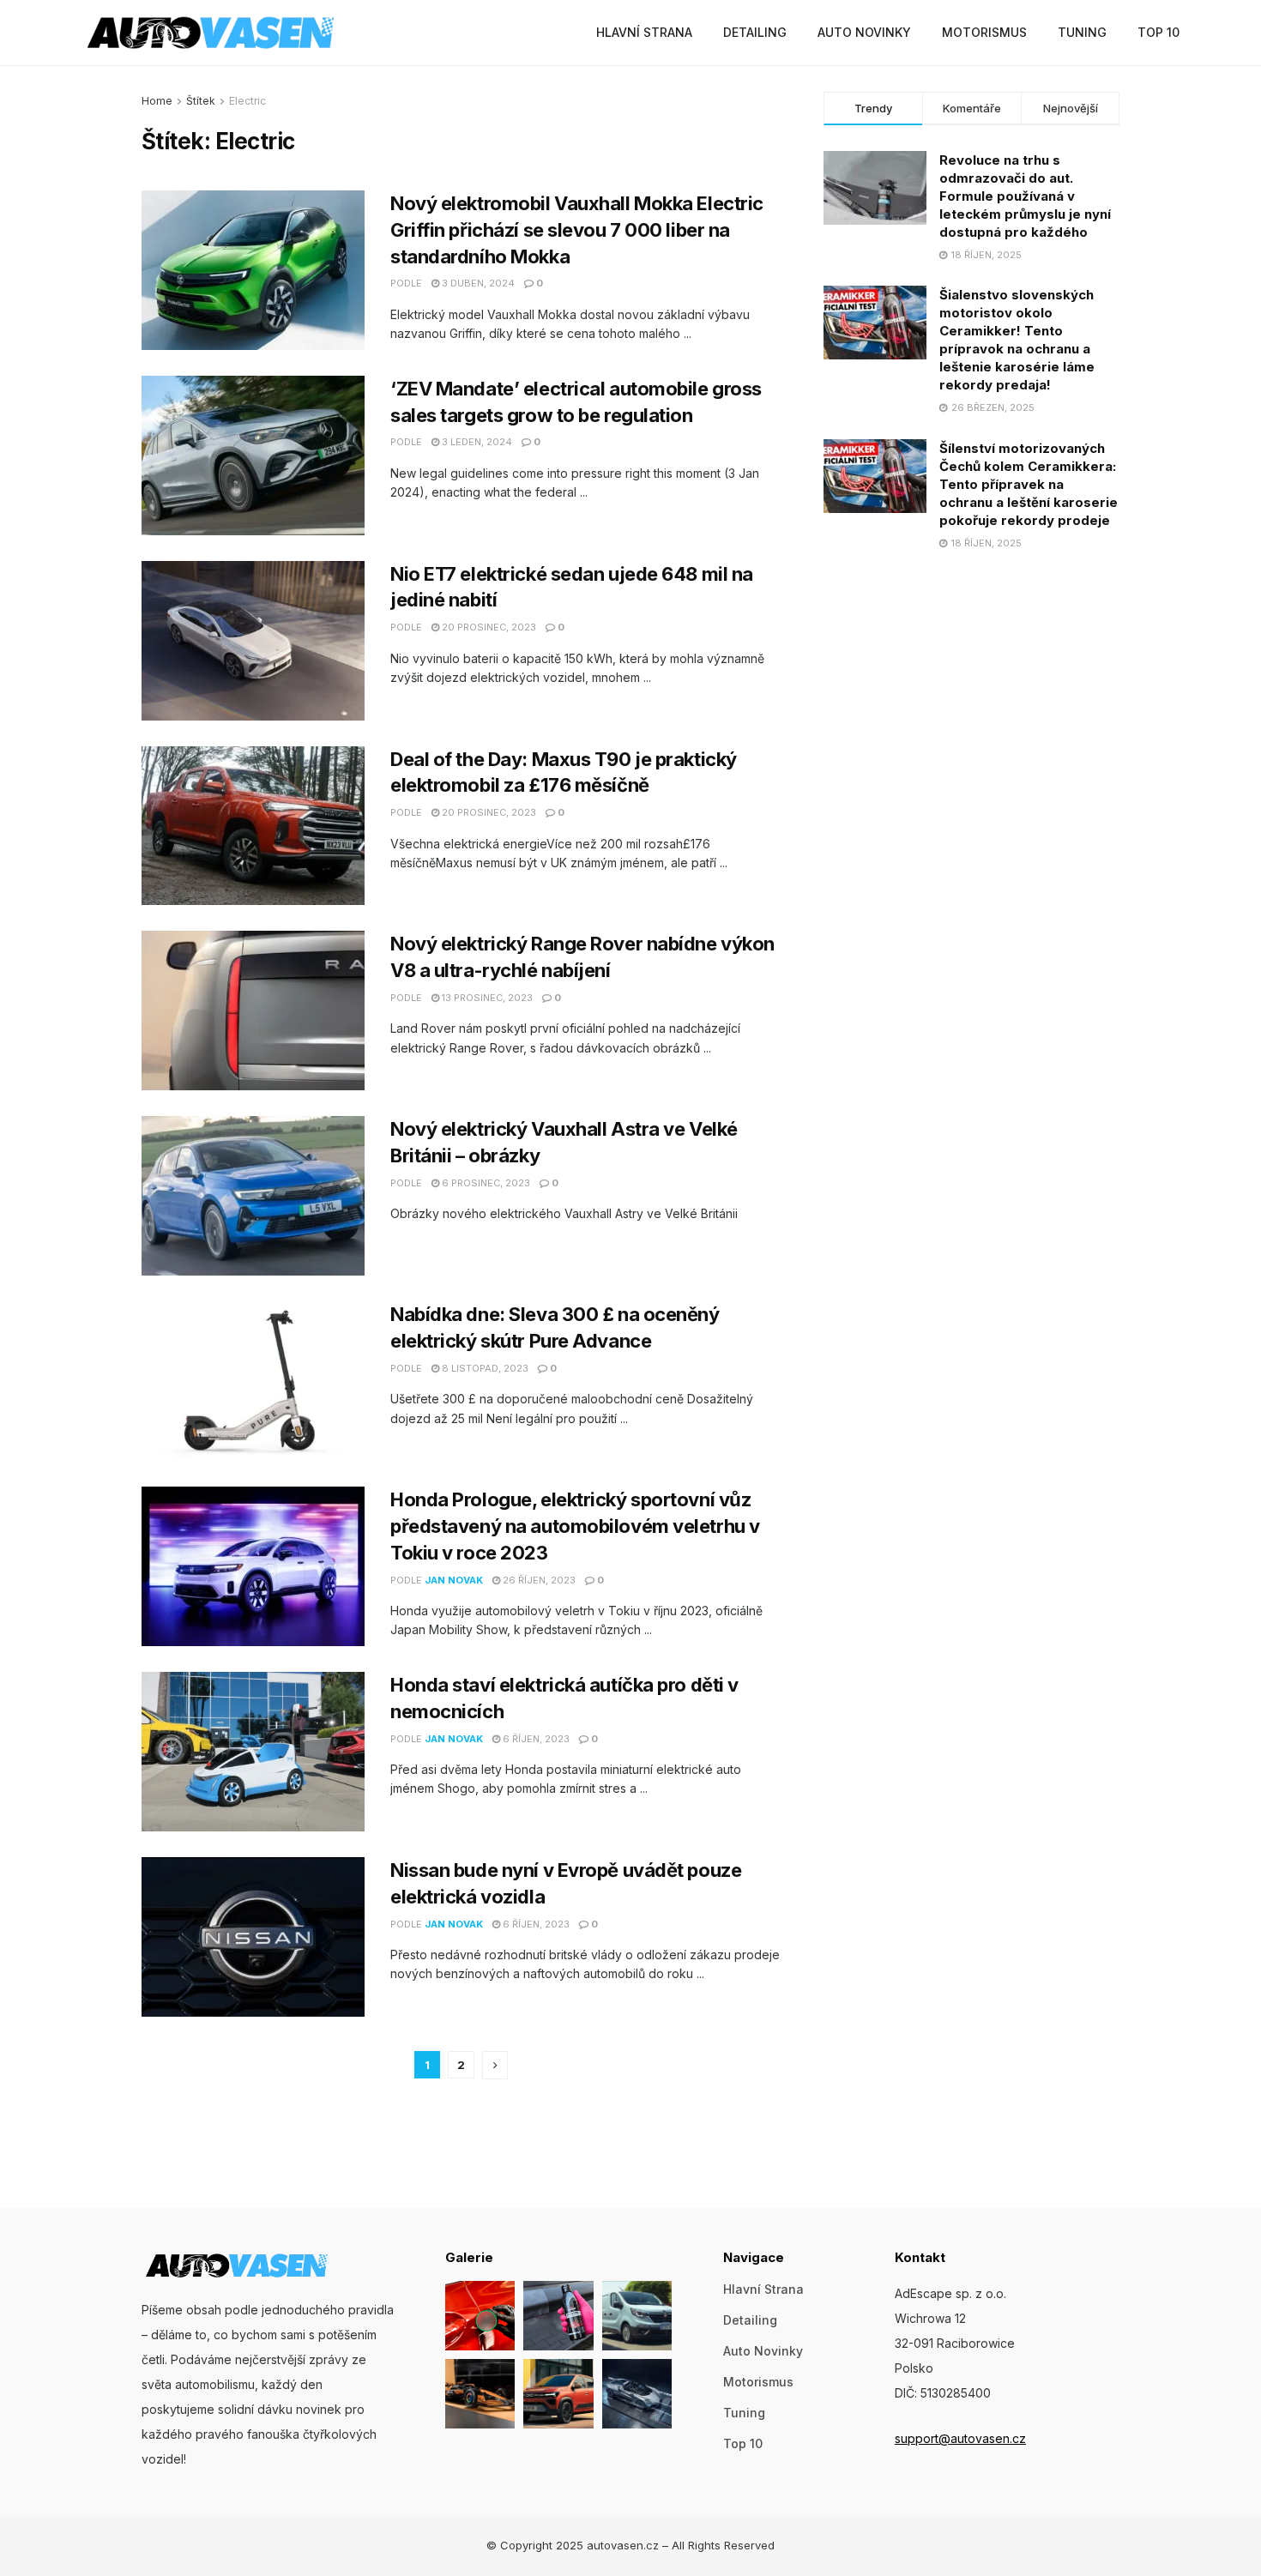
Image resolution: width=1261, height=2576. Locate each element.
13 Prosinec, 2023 (486, 998)
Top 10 (1158, 32)
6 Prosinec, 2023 (485, 1183)
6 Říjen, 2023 (535, 1739)
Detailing (755, 32)
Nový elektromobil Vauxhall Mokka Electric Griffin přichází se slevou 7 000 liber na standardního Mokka (577, 230)
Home (157, 101)
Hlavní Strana (644, 32)
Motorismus (984, 32)
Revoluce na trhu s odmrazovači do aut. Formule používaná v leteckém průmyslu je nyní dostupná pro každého (1025, 196)
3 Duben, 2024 (477, 283)
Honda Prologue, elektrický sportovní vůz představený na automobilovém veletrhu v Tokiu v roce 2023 (575, 1526)
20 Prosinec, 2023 (488, 627)
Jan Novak (454, 1580)
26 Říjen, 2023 (538, 1580)
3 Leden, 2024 (476, 442)
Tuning (1082, 32)
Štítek (201, 101)
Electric (247, 101)
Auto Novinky (864, 32)
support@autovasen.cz (960, 2438)
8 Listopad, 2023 (484, 1368)
